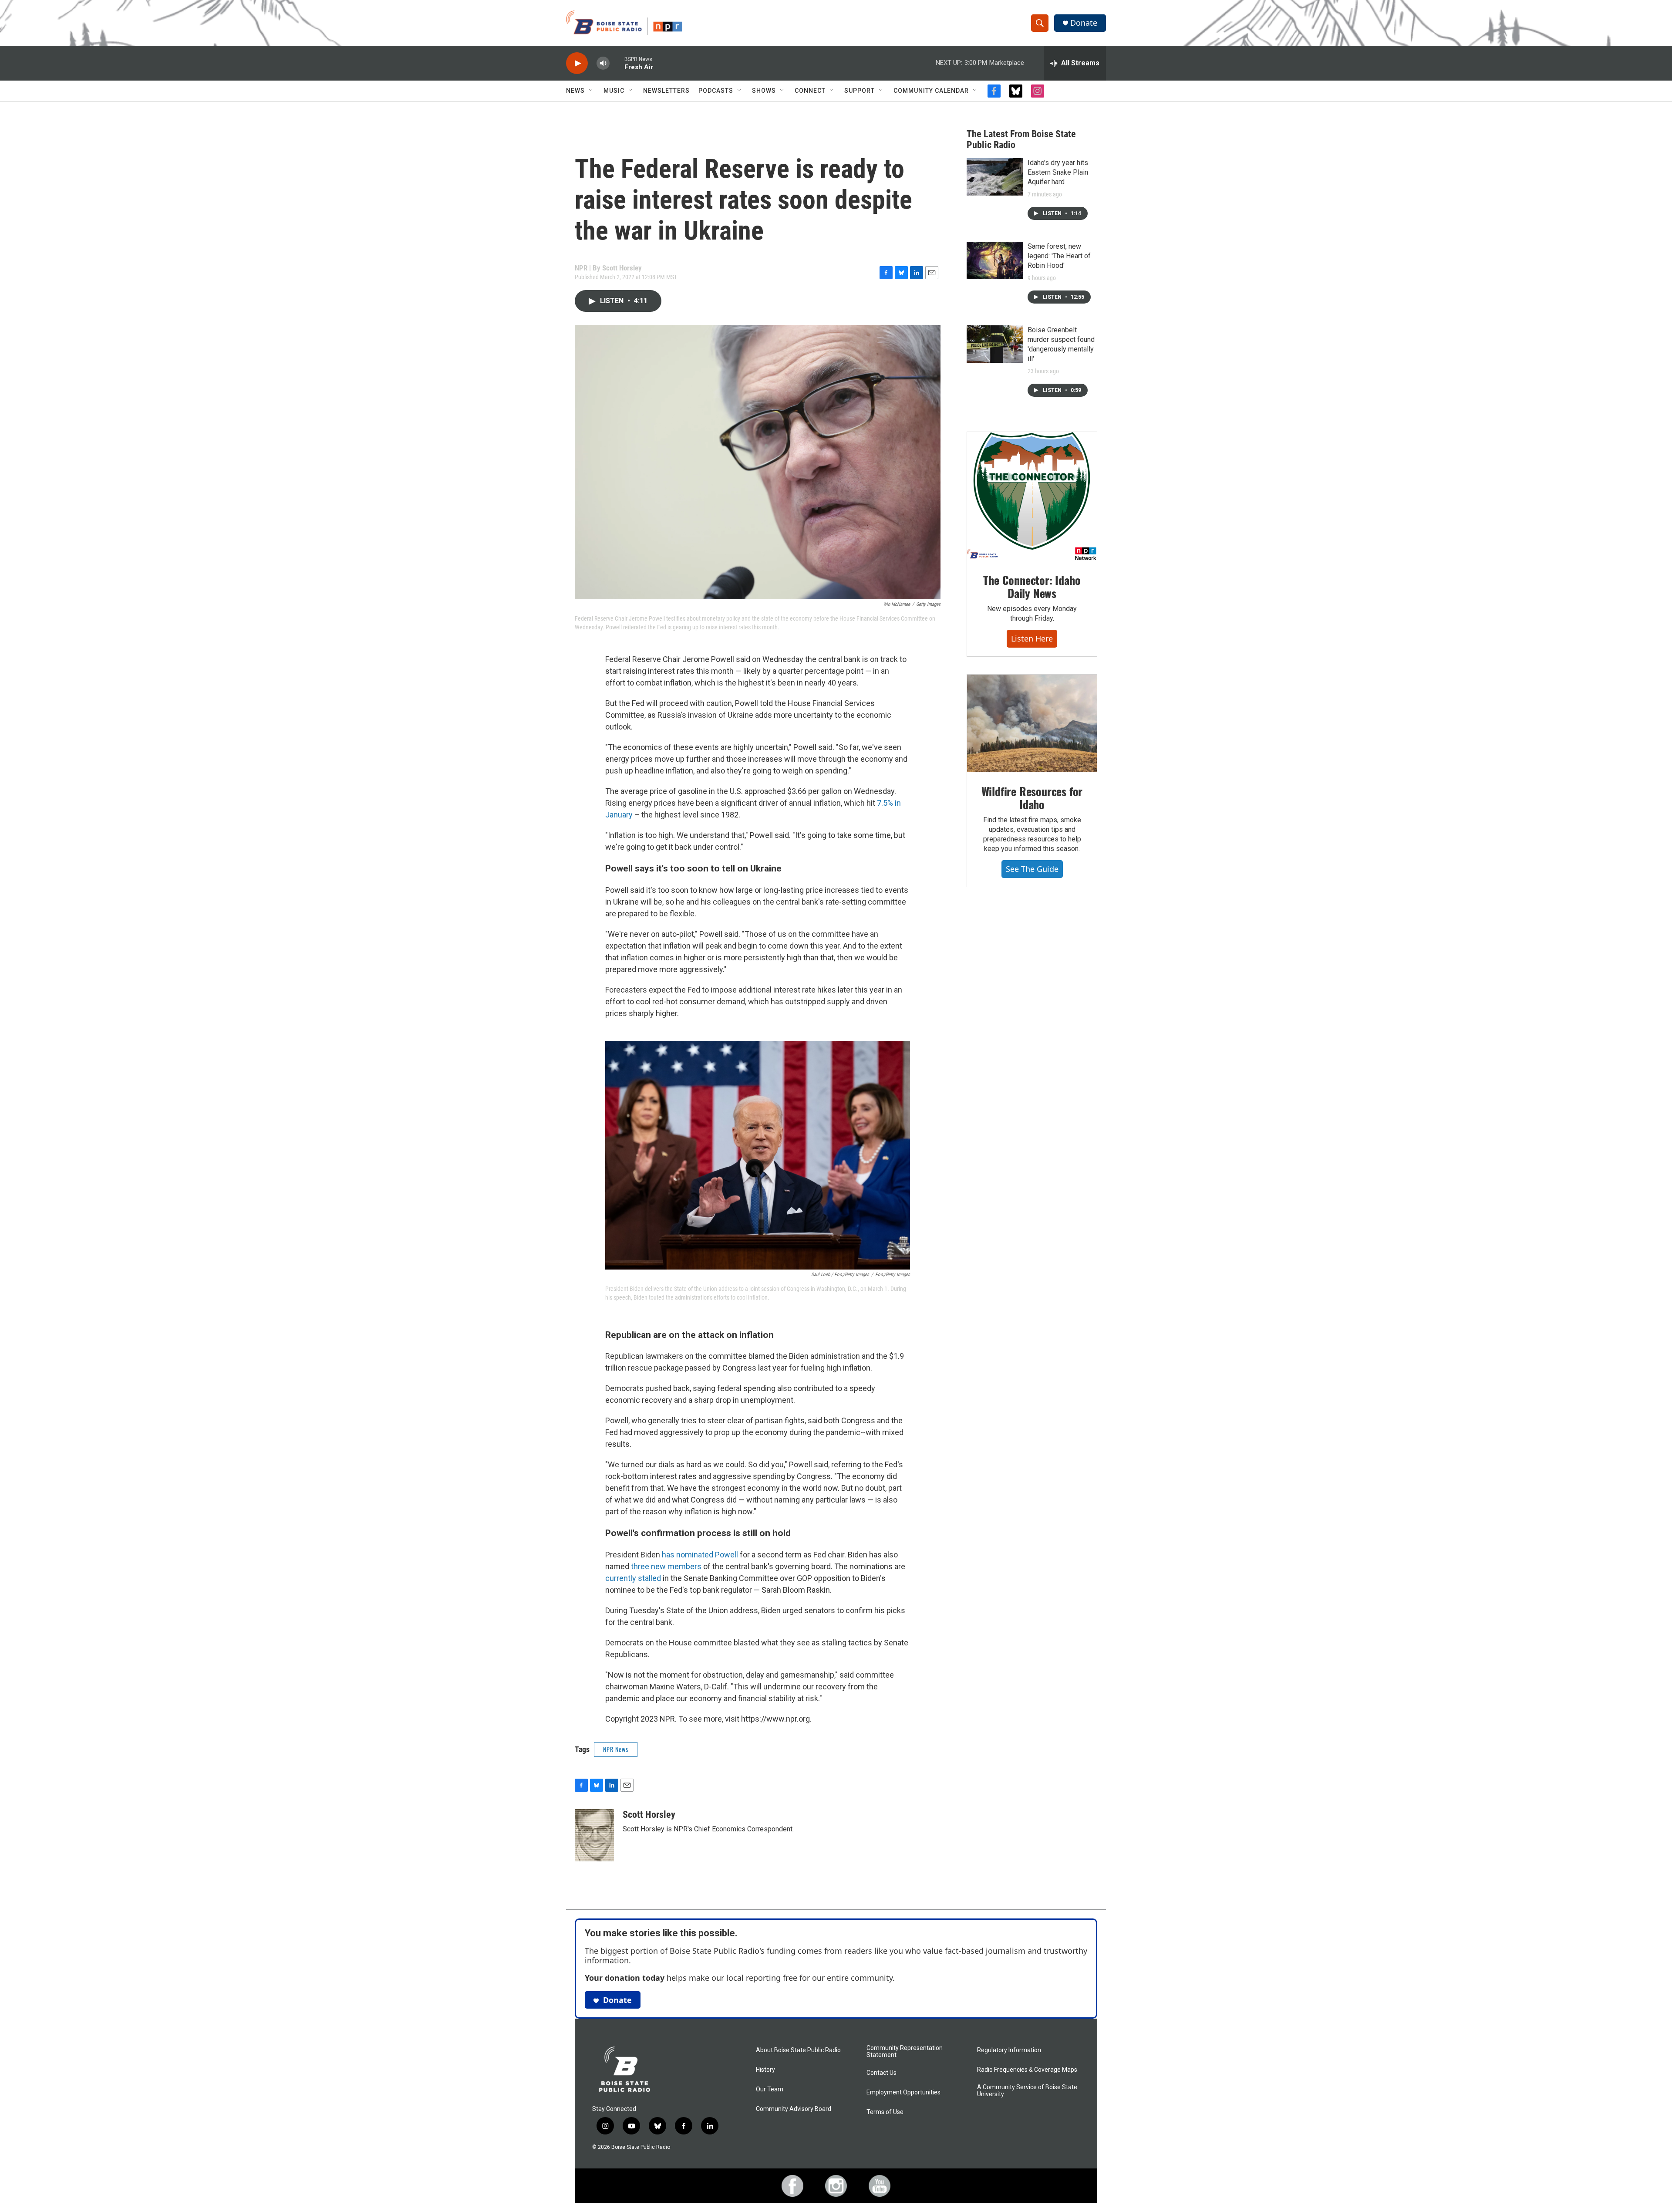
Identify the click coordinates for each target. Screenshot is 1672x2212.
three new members (666, 1566)
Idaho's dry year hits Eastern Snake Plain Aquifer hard (1058, 172)
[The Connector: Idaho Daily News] (1032, 496)
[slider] (617, 63)
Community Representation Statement (905, 2052)
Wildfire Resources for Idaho (1032, 798)
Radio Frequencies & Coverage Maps (1027, 2070)
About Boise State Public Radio (798, 2050)
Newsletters (666, 91)
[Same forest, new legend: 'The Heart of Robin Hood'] (995, 260)
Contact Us (882, 2073)
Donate (1084, 23)
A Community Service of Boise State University (1027, 2091)
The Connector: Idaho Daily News (1032, 586)
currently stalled (633, 1578)
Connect (810, 91)
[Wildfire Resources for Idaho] (1032, 723)
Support (860, 91)
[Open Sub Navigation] (591, 91)
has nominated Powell (701, 1555)
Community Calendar (931, 91)
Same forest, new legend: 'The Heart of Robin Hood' (1059, 256)
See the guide (1032, 869)
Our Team (770, 2089)
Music (614, 91)
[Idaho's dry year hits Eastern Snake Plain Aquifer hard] (995, 177)
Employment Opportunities (903, 2092)
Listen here (1032, 638)
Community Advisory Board (794, 2109)
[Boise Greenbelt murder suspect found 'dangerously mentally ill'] (995, 344)
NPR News (616, 1749)
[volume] (603, 63)
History (765, 2070)
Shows (764, 91)
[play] (577, 63)
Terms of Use (885, 2112)
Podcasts (716, 91)
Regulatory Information (1009, 2050)
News (575, 91)
